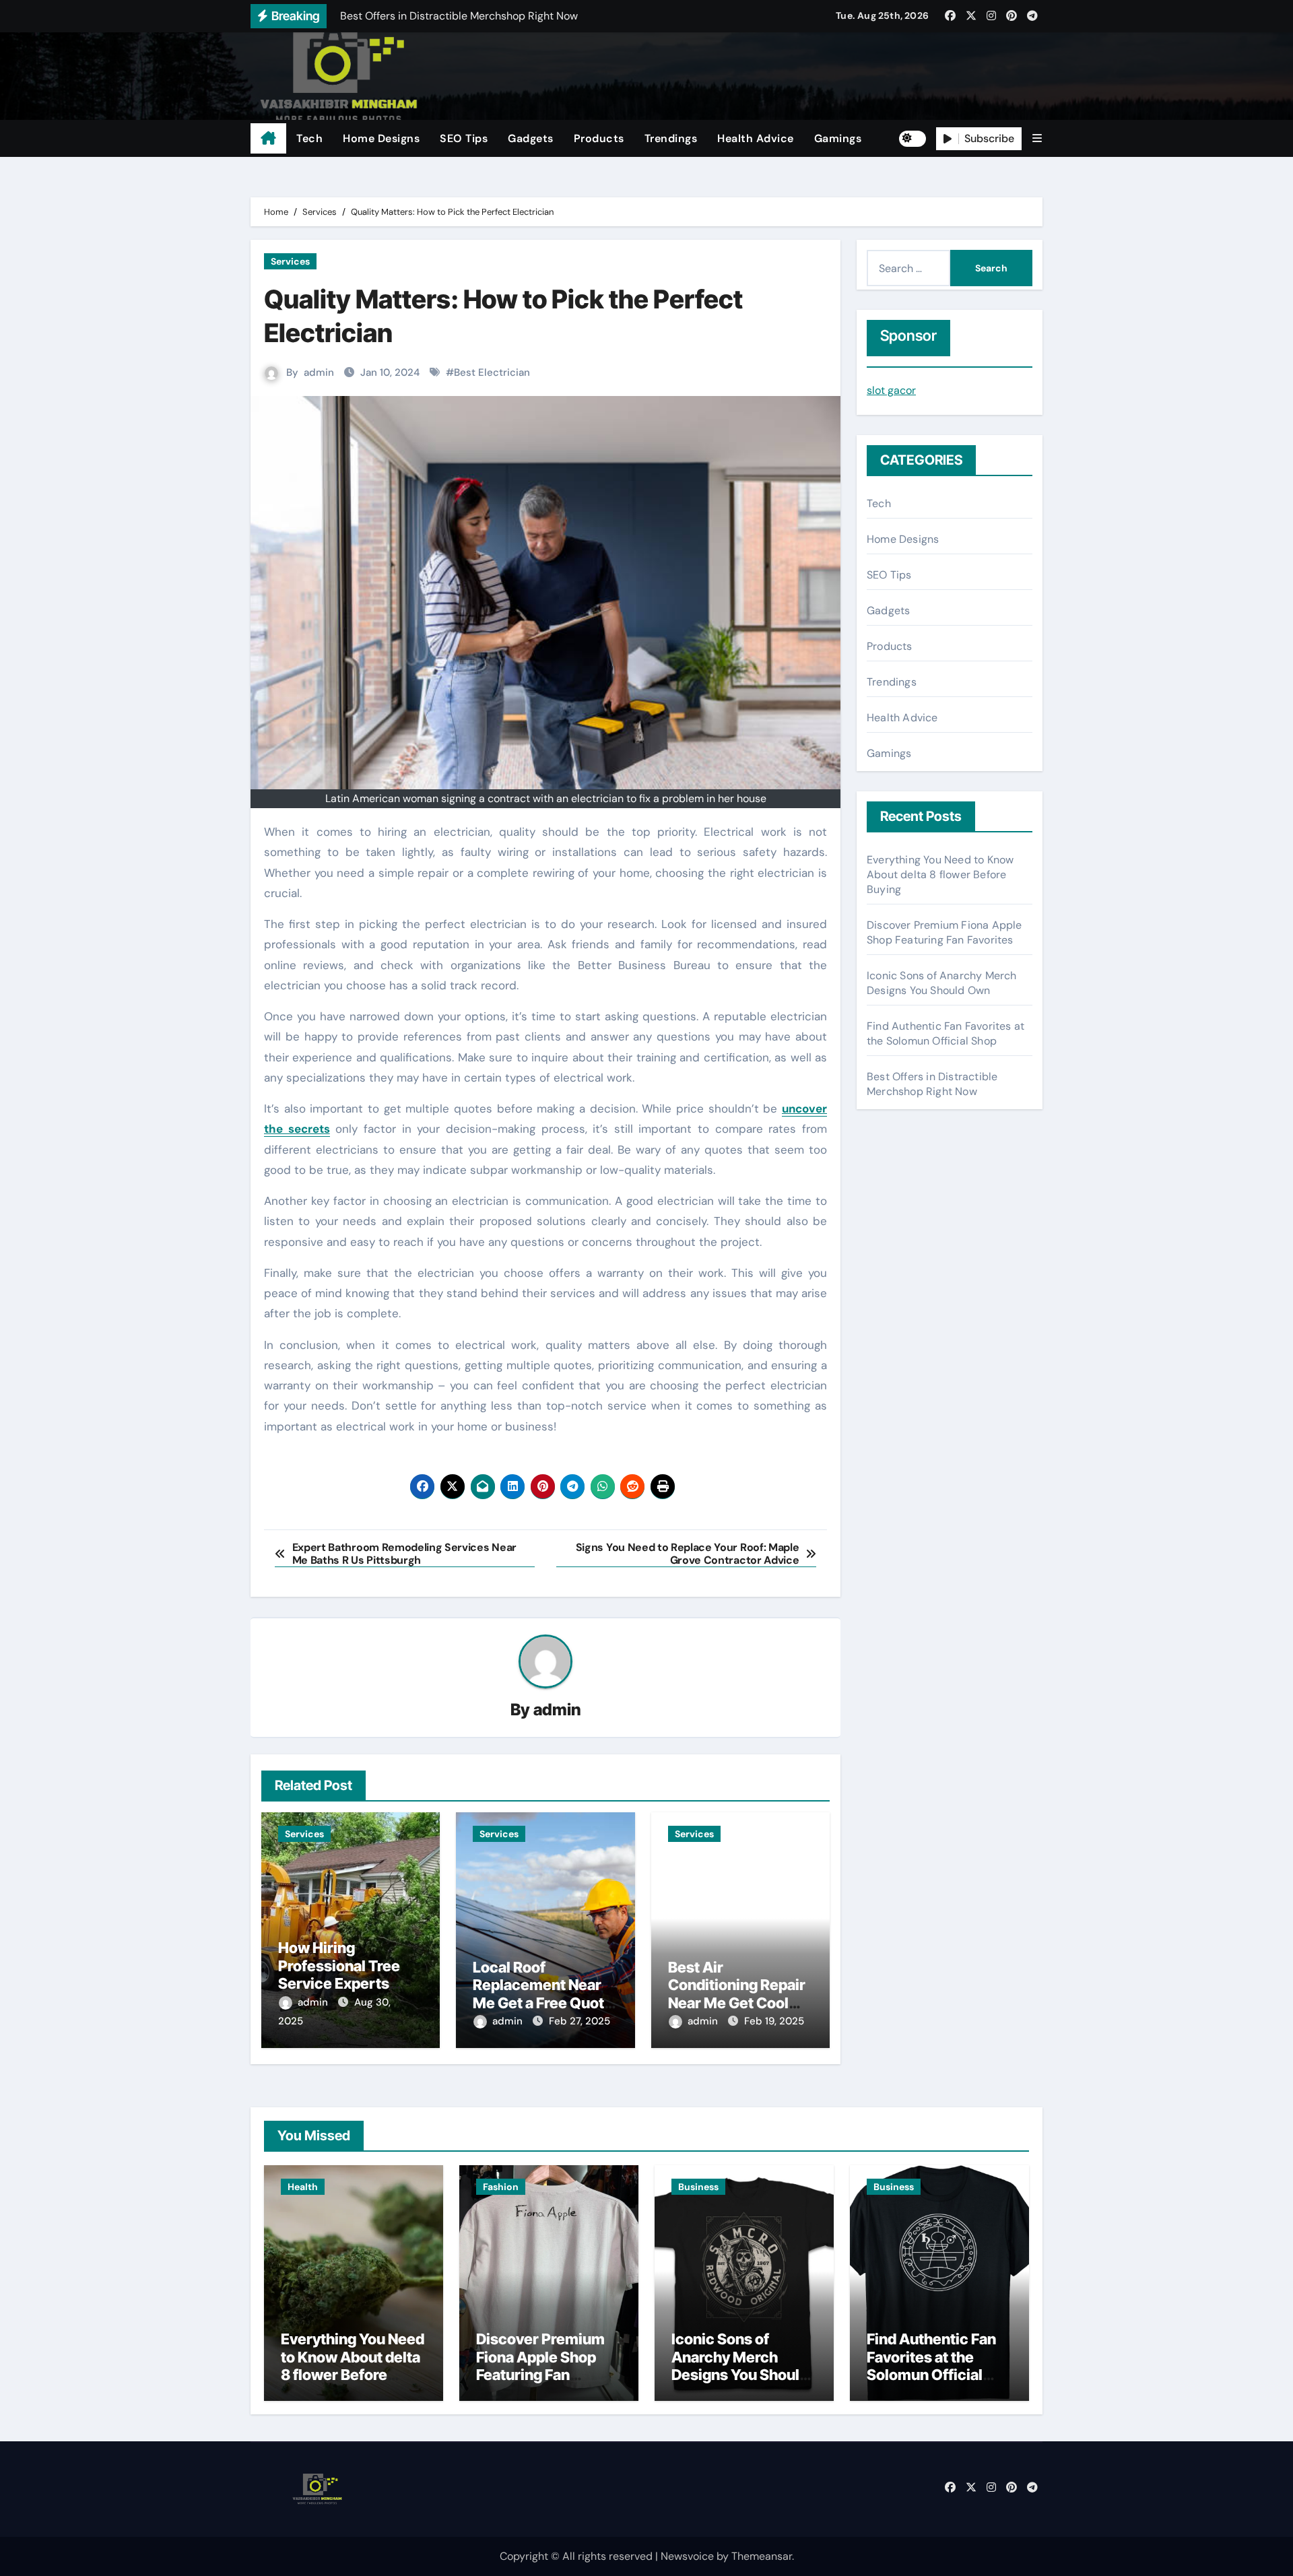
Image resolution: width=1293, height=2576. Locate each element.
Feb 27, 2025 (579, 2021)
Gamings (838, 138)
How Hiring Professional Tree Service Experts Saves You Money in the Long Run (347, 1983)
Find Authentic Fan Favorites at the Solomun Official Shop (946, 1033)
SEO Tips (464, 138)
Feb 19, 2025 (774, 2021)
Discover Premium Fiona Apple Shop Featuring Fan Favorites (944, 932)
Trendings (671, 138)
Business (698, 2187)
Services (290, 261)
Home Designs (381, 138)
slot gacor (891, 390)
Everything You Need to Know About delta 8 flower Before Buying (940, 874)
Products (599, 138)
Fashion (501, 2187)
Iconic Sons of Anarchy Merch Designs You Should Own (942, 983)
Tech (309, 138)
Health (303, 2187)
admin (319, 372)
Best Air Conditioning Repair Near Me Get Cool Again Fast (737, 1994)
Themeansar (762, 2556)
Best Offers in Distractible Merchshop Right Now (932, 1084)
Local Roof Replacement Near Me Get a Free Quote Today (543, 1994)
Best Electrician (492, 372)
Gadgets (531, 138)
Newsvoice (687, 2556)
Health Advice (756, 138)
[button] (1037, 138)
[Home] (268, 139)
